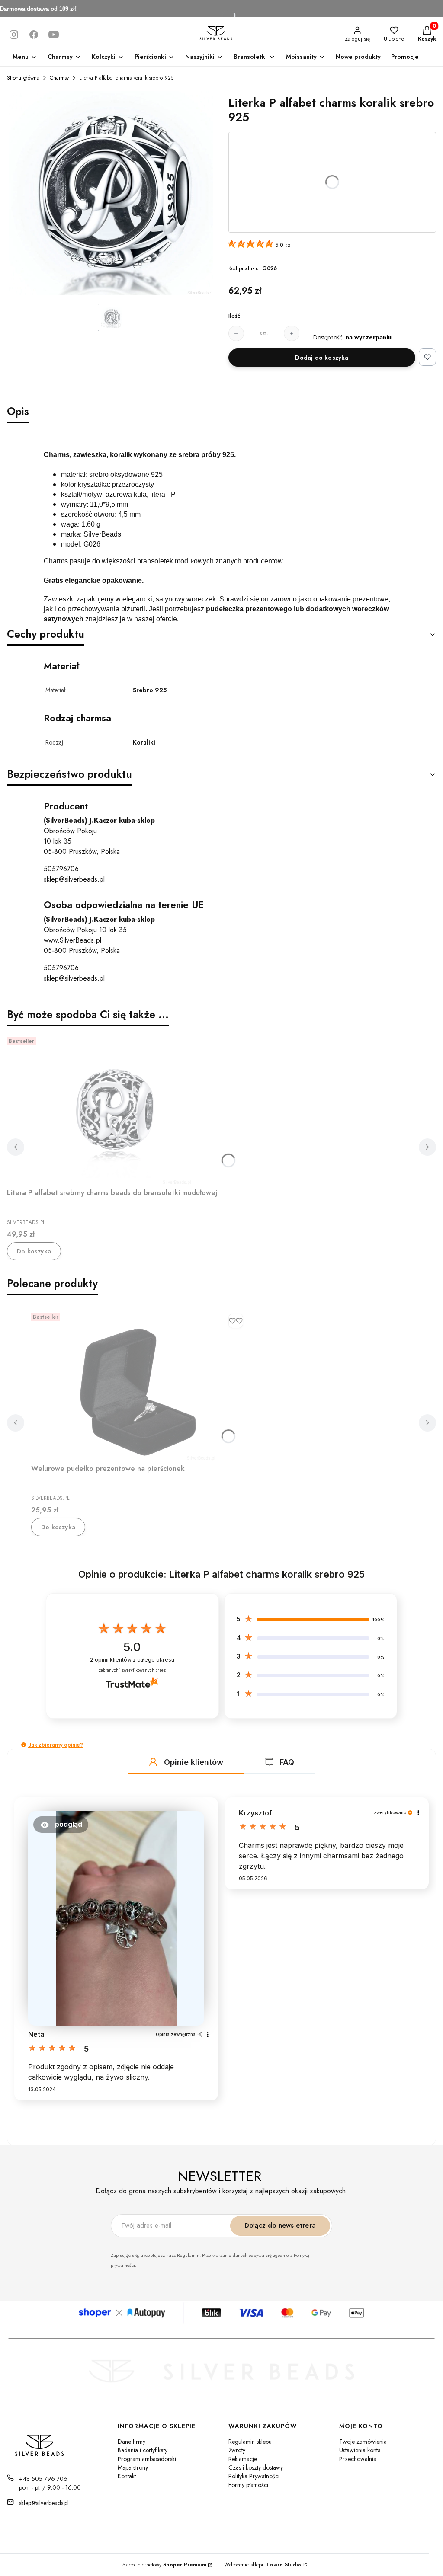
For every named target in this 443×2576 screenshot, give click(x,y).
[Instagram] (14, 35)
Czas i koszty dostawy (256, 2467)
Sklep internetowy (164, 2565)
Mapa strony (133, 2467)
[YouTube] (54, 35)
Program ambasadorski (147, 2459)
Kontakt (127, 2476)
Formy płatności (248, 2485)
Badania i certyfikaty (143, 2450)
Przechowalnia (358, 2459)
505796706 (61, 869)
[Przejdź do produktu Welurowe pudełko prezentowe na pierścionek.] (139, 1385)
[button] (24, 1745)
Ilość (234, 316)
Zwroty (237, 2450)
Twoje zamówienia (363, 2442)
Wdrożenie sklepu (259, 2565)
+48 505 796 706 (43, 2479)
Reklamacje (243, 2459)
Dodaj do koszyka (322, 358)
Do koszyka (34, 1251)
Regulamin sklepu (250, 2442)
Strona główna (23, 78)
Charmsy (59, 78)
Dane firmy (132, 2442)
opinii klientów (132, 1660)
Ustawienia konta (360, 2450)
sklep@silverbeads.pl (74, 879)
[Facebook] (34, 35)
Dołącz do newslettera (280, 2225)
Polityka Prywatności (254, 2476)
